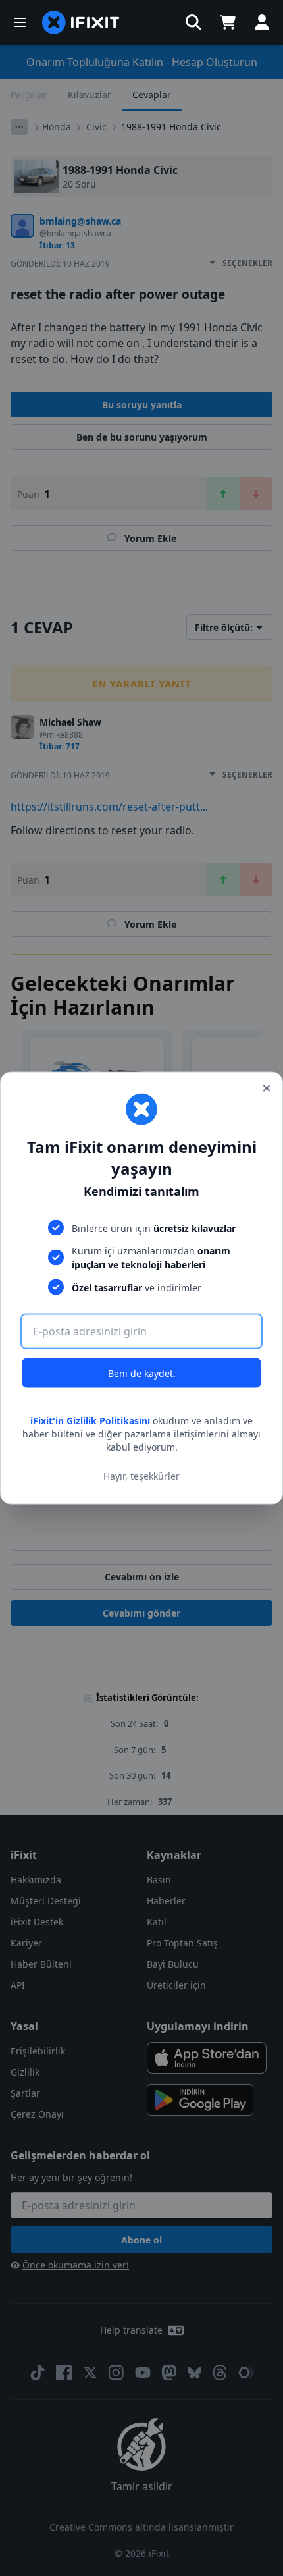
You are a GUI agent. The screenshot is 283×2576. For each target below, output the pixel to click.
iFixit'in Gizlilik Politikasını (90, 1421)
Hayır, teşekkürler (141, 1475)
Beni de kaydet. (142, 1373)
